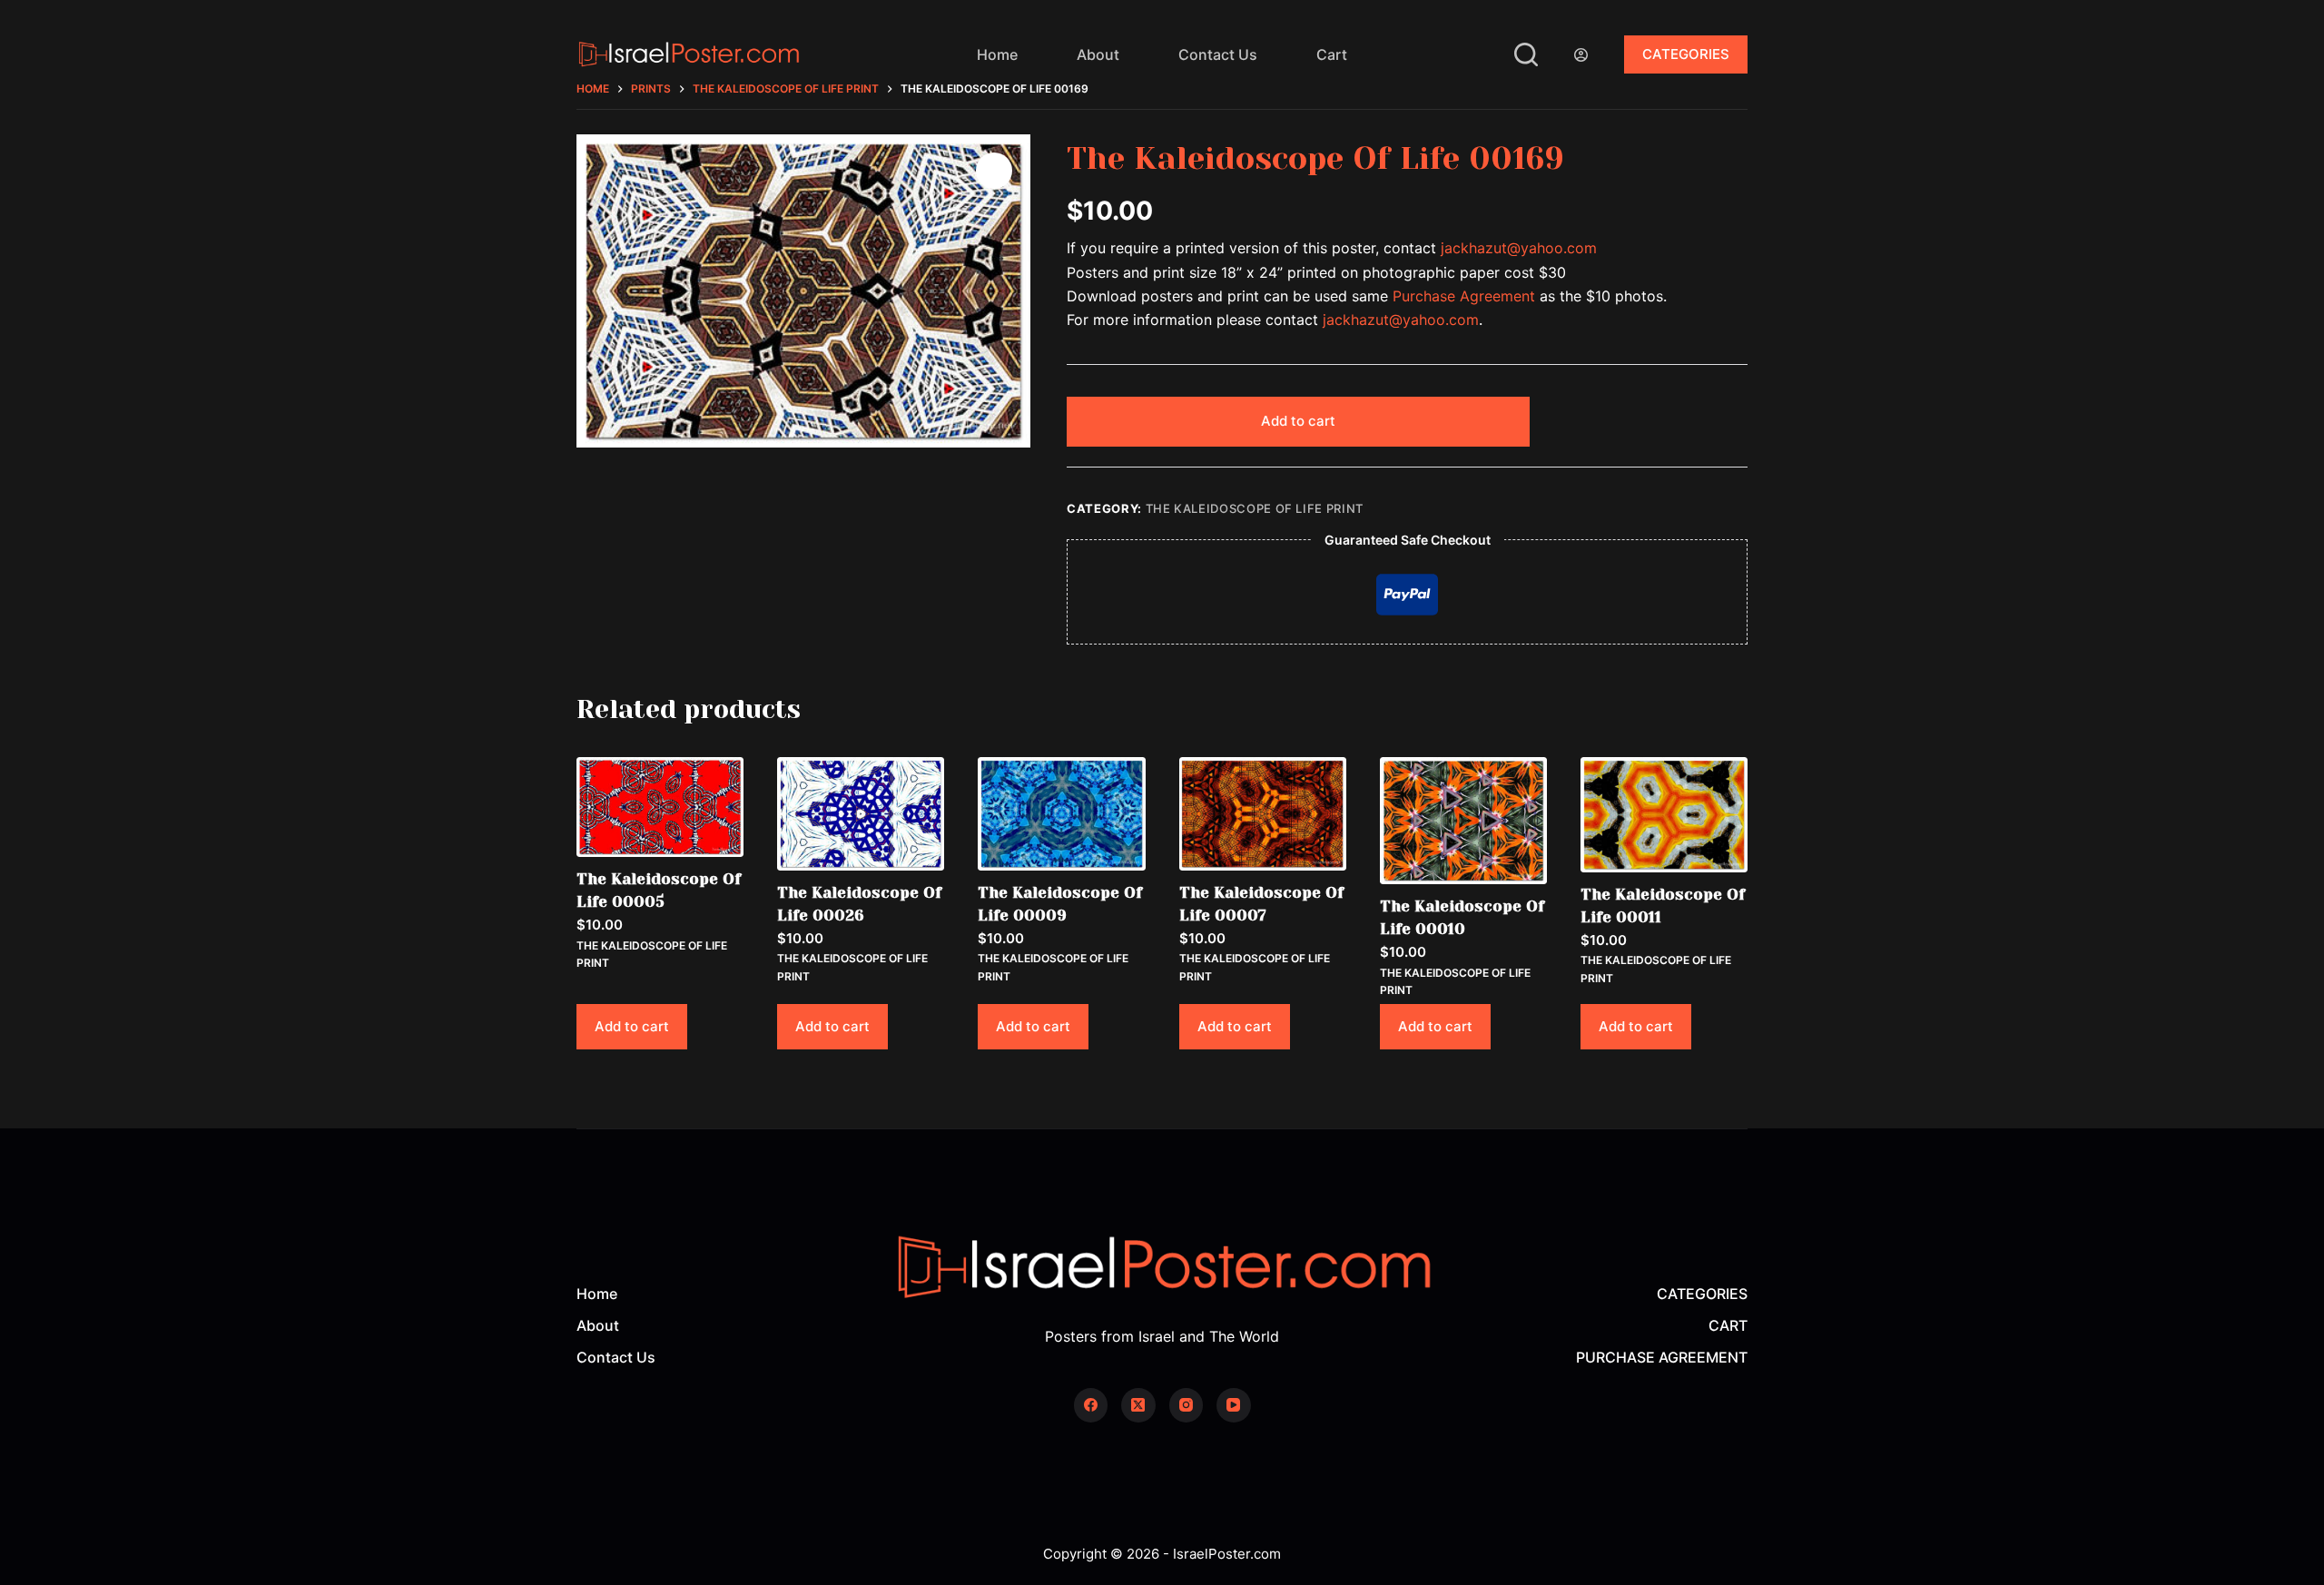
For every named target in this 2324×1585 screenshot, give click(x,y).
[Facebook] (1091, 1405)
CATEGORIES (1686, 54)
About (1098, 54)
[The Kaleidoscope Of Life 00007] (1263, 814)
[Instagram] (1187, 1405)
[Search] (1526, 54)
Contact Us (1218, 54)
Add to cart (1298, 421)
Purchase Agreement (1464, 296)
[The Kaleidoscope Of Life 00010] (1463, 821)
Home (997, 54)
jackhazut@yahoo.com (1519, 248)
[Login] (1581, 55)
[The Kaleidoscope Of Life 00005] (660, 807)
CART (1728, 1325)
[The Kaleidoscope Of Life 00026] (861, 814)
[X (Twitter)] (1138, 1405)
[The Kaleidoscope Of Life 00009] (1061, 814)
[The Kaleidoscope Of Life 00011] (1664, 815)
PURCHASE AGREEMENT (1662, 1357)
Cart (1332, 54)
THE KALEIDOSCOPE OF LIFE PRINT (1255, 508)
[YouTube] (1234, 1405)
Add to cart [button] (632, 1026)
